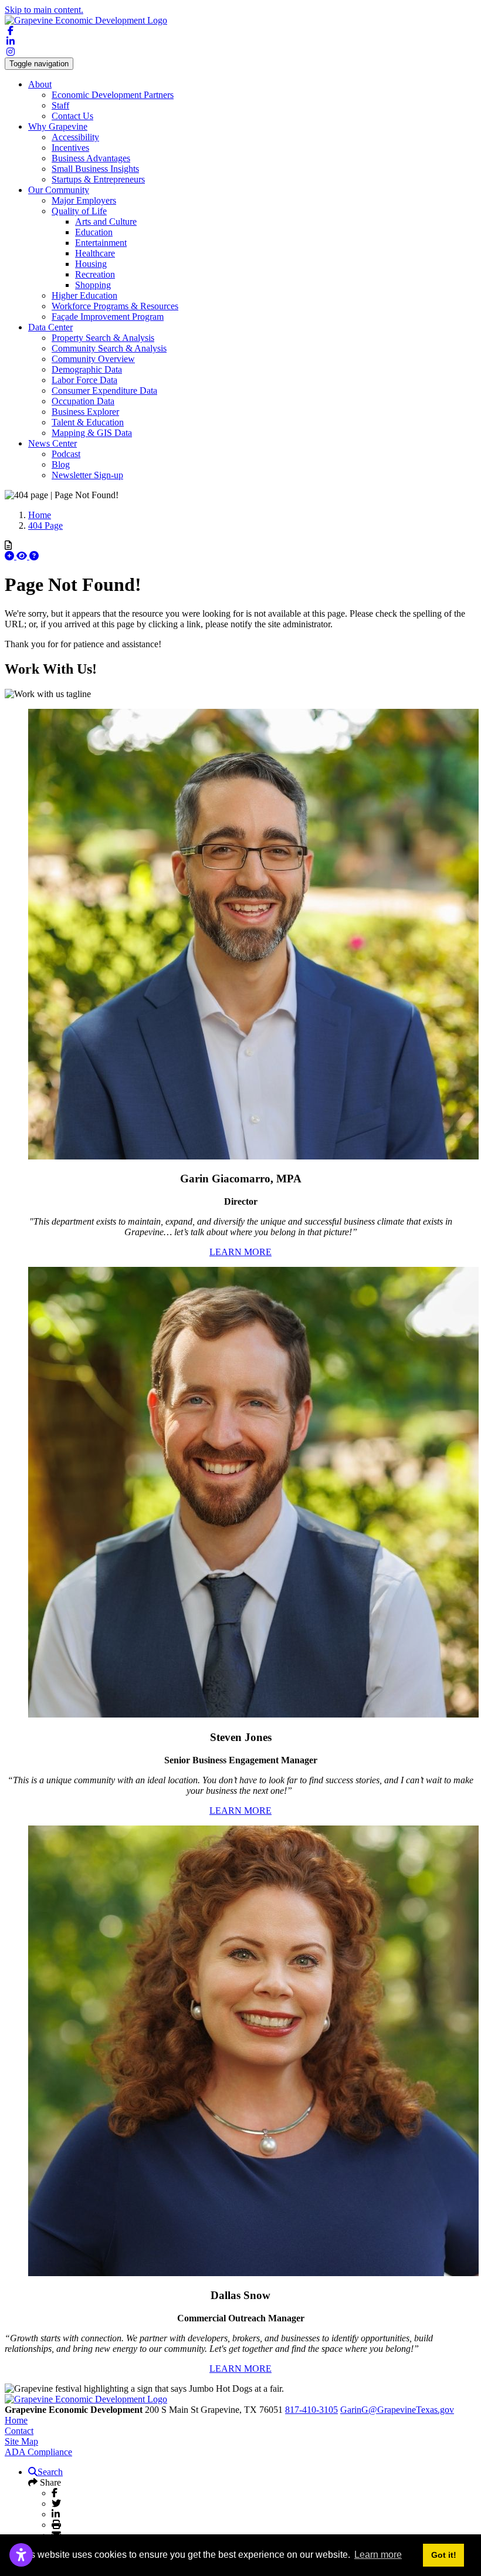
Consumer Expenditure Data (104, 391)
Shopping (93, 285)
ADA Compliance (38, 2452)
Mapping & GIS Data (92, 433)
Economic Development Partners (113, 95)
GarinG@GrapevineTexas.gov (397, 2410)
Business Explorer (85, 412)
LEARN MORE (240, 1252)
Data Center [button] (50, 327)
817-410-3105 (311, 2410)
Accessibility (75, 137)
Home (16, 2420)
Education (94, 232)
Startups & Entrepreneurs (98, 179)
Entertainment (101, 243)
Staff (60, 105)
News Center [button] (52, 443)
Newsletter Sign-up (87, 475)
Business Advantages (91, 158)
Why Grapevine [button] (58, 126)
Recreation (95, 274)
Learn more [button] (378, 2555)
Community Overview (93, 359)
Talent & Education (88, 422)
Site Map (21, 2441)
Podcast (66, 454)
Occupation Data (83, 401)
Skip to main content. (44, 10)
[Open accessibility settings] (21, 2555)
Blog (61, 464)
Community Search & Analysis (109, 348)
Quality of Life (79, 211)
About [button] (40, 84)
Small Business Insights (95, 169)
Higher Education (84, 295)
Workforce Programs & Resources (115, 306)
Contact (19, 2431)
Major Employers (84, 200)
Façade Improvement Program (108, 317)
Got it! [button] (444, 2555)
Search (50, 2472)
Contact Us (72, 116)
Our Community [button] (59, 190)
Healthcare (95, 253)
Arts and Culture (106, 222)
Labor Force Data (84, 380)
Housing (91, 264)
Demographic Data (87, 369)
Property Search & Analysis (103, 338)
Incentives (70, 148)
